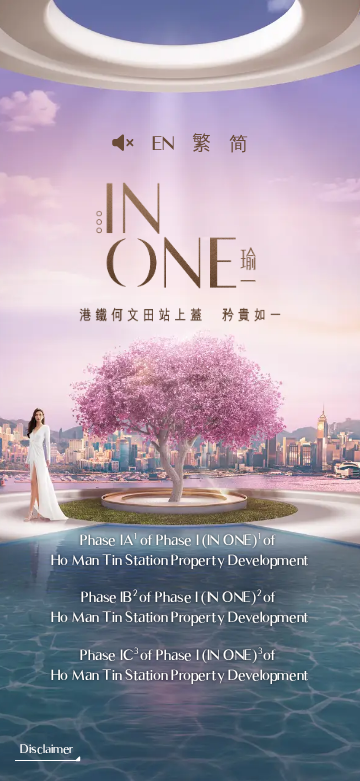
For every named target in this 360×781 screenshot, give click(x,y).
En (163, 142)
